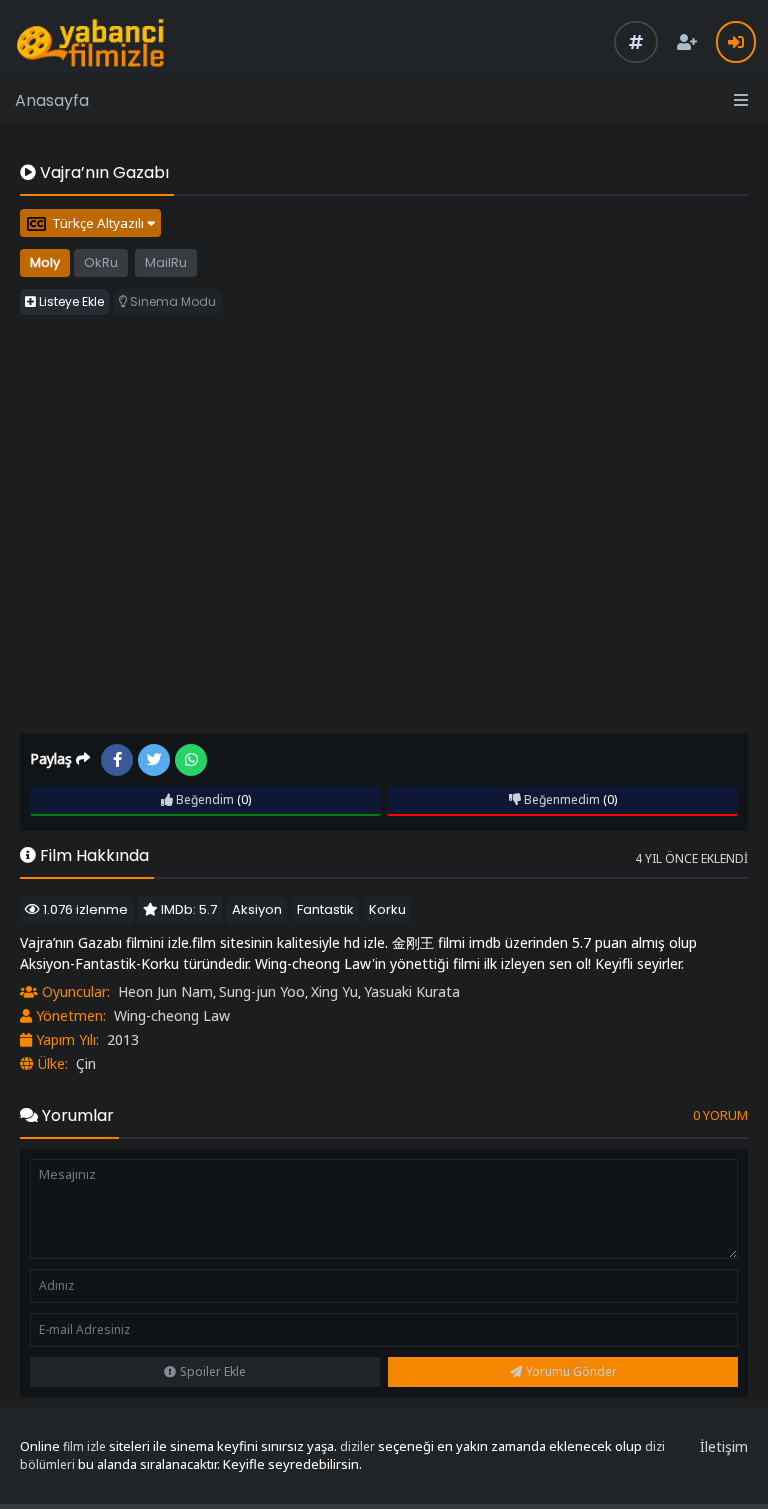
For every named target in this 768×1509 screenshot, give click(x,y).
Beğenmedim (560, 799)
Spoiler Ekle (213, 1371)
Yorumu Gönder (571, 1371)
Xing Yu (334, 991)
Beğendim (203, 799)
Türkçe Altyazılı (99, 223)
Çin (86, 1063)
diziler (357, 1446)
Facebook (117, 760)
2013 (123, 1039)
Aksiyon (257, 909)
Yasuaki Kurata (412, 991)
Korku (387, 909)
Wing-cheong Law (172, 1015)
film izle (84, 1446)
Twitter (154, 760)
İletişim (724, 1446)
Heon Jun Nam (165, 991)
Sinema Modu (171, 301)
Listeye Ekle (70, 301)
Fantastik (325, 909)
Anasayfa (52, 100)
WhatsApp (191, 760)
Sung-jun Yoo (262, 991)
